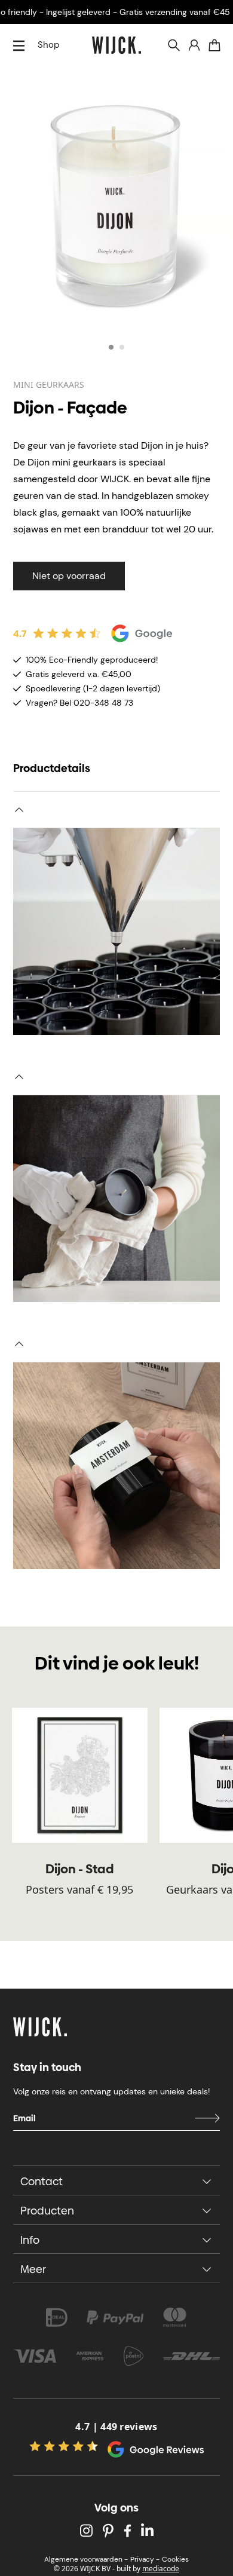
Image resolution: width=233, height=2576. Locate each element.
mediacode (161, 2569)
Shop (48, 45)
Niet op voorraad (69, 576)
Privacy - (145, 2559)
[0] (214, 45)
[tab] (111, 347)
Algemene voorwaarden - (86, 2559)
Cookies (175, 2559)
